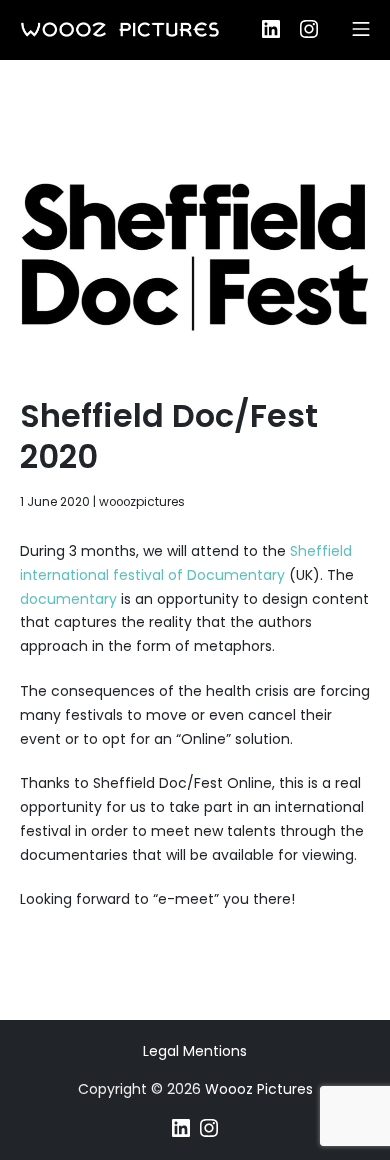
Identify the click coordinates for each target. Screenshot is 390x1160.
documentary (68, 599)
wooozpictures (142, 502)
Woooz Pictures (259, 1089)
